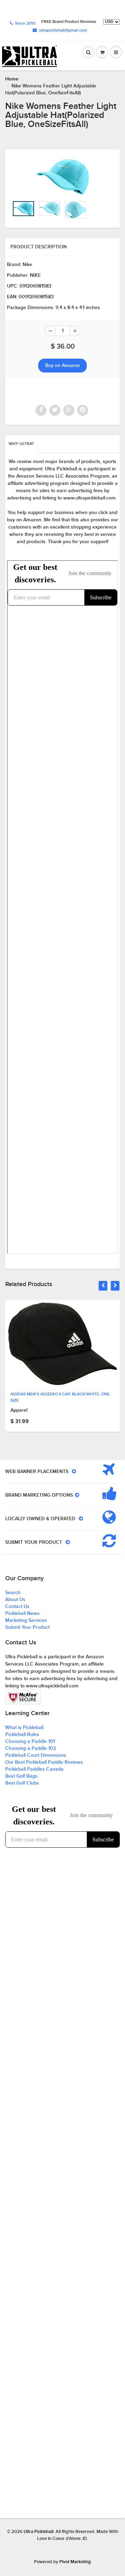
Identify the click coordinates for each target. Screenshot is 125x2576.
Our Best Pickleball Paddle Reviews (44, 1762)
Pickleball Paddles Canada (34, 1769)
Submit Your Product (27, 1627)
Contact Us (17, 1607)
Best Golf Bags (21, 1776)
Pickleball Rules (22, 1735)
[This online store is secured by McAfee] (23, 1697)
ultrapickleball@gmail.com (63, 31)
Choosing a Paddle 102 (31, 1748)
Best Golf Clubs (22, 1783)
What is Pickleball (24, 1728)
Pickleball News (22, 1614)
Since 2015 (25, 24)
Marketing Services (26, 1620)
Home (12, 79)
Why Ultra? (21, 444)
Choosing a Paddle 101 (30, 1741)
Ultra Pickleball (39, 2532)
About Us (15, 1600)
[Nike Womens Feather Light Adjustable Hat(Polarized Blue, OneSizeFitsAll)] (62, 177)
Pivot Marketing (75, 2562)
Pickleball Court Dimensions (36, 1755)
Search (13, 1593)
